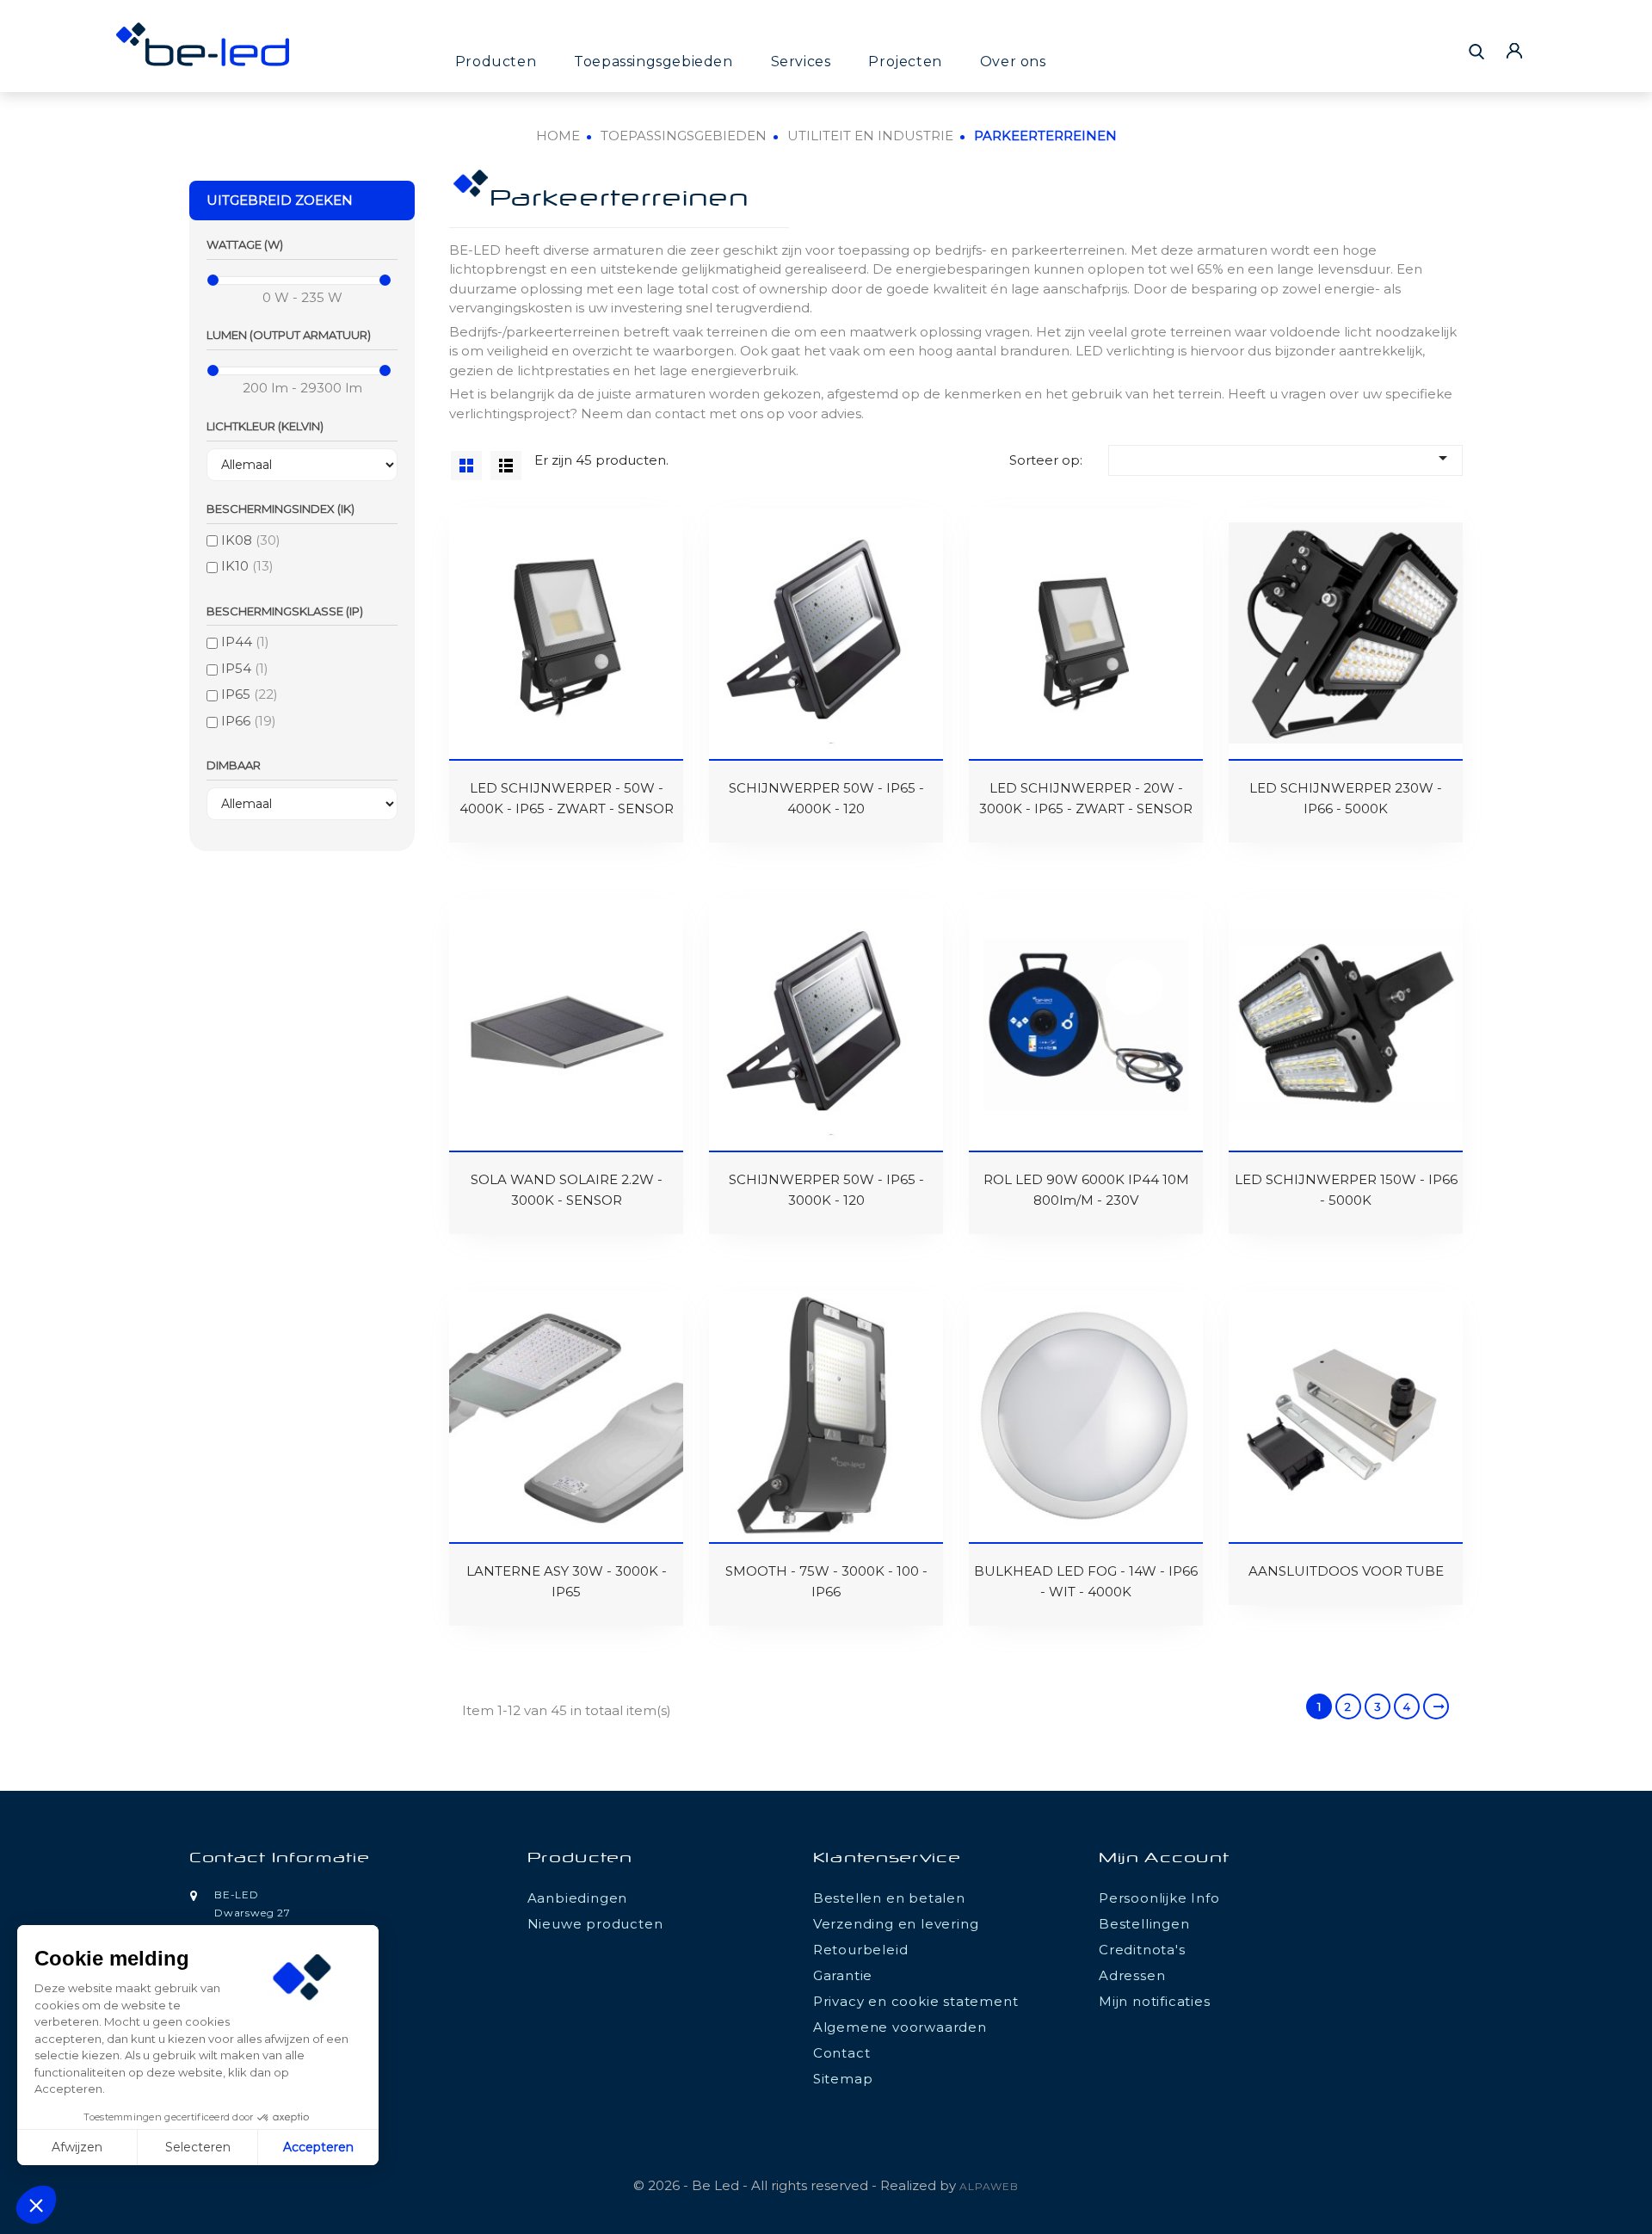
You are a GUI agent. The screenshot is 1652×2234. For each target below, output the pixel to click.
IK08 (251, 540)
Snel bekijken (473, 545)
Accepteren (318, 2147)
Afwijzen (77, 2147)
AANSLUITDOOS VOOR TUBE (1346, 1571)
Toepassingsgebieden (653, 62)
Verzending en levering (896, 1924)
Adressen (1132, 1975)
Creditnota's (1142, 1950)
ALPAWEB (989, 2186)
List (506, 466)
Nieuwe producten (595, 1924)
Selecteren (198, 2147)
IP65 (250, 694)
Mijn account (1164, 1859)
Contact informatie (280, 1859)
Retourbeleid (861, 1950)
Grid (466, 466)
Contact (842, 2053)
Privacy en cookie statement (916, 2001)
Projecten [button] (905, 62)
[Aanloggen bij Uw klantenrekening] (1514, 50)
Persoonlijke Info (1159, 1898)
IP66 (249, 721)
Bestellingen (1144, 1924)
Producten (496, 62)
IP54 (245, 668)
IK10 (247, 566)
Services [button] (801, 62)
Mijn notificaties (1155, 2001)
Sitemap (843, 2079)
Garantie (843, 1975)
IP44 (245, 642)
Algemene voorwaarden (900, 2027)
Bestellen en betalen (889, 1898)
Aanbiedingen (578, 1898)
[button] (36, 2205)
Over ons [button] (1013, 62)
